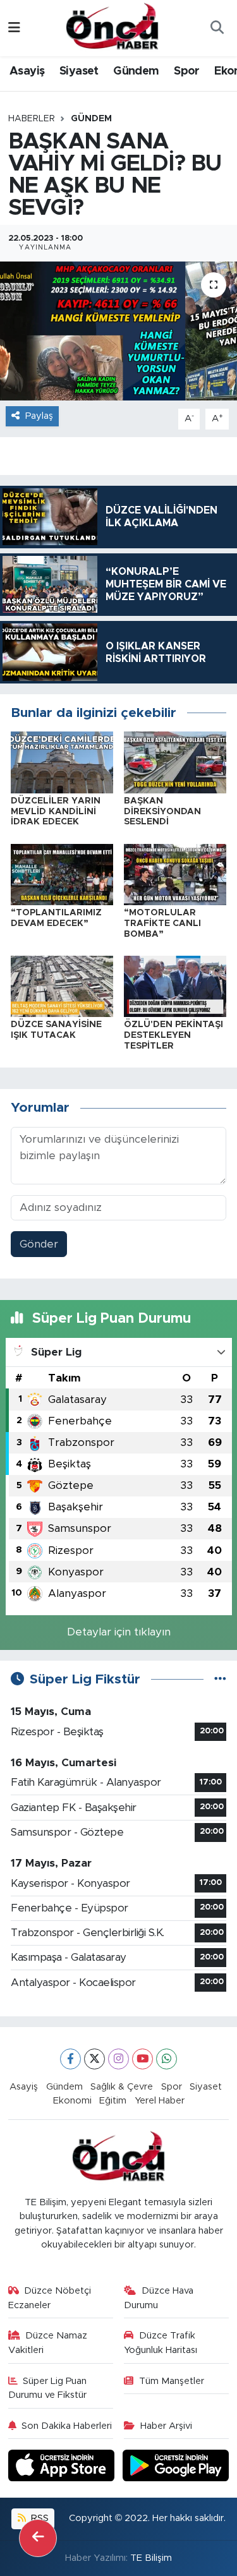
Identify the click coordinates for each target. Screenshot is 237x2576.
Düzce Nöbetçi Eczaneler (50, 2298)
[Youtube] (143, 2059)
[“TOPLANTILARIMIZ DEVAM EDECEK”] (62, 874)
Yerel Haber (160, 2101)
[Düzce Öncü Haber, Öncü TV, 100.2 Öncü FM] (112, 27)
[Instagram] (118, 2059)
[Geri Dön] (38, 2538)
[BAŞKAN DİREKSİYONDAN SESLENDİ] (175, 761)
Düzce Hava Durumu (159, 2298)
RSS (39, 2518)
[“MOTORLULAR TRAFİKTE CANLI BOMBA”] (175, 874)
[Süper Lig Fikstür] (220, 1679)
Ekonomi (72, 2101)
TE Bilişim (151, 2558)
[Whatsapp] (167, 2059)
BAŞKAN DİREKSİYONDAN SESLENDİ (162, 812)
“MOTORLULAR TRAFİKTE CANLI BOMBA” (162, 924)
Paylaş (39, 416)
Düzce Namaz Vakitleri (48, 2343)
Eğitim (113, 2101)
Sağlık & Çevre (122, 2087)
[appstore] (63, 2468)
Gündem (136, 71)
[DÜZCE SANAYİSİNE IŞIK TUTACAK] (62, 986)
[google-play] (176, 2468)
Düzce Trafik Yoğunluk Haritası (161, 2343)
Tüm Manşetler (172, 2381)
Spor (187, 71)
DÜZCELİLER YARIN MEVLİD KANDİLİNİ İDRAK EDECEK (56, 812)
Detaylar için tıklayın (119, 1632)
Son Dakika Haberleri (67, 2426)
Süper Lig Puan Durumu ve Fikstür (48, 2388)
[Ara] (217, 28)
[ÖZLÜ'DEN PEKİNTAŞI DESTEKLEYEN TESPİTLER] (175, 986)
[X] (94, 2059)
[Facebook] (70, 2059)
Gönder (39, 1244)
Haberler (32, 119)
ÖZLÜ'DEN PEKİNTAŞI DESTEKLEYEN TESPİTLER (173, 1035)
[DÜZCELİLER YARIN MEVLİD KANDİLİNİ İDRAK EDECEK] (62, 761)
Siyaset (79, 71)
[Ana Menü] (14, 28)
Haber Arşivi (166, 2426)
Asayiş (27, 71)
